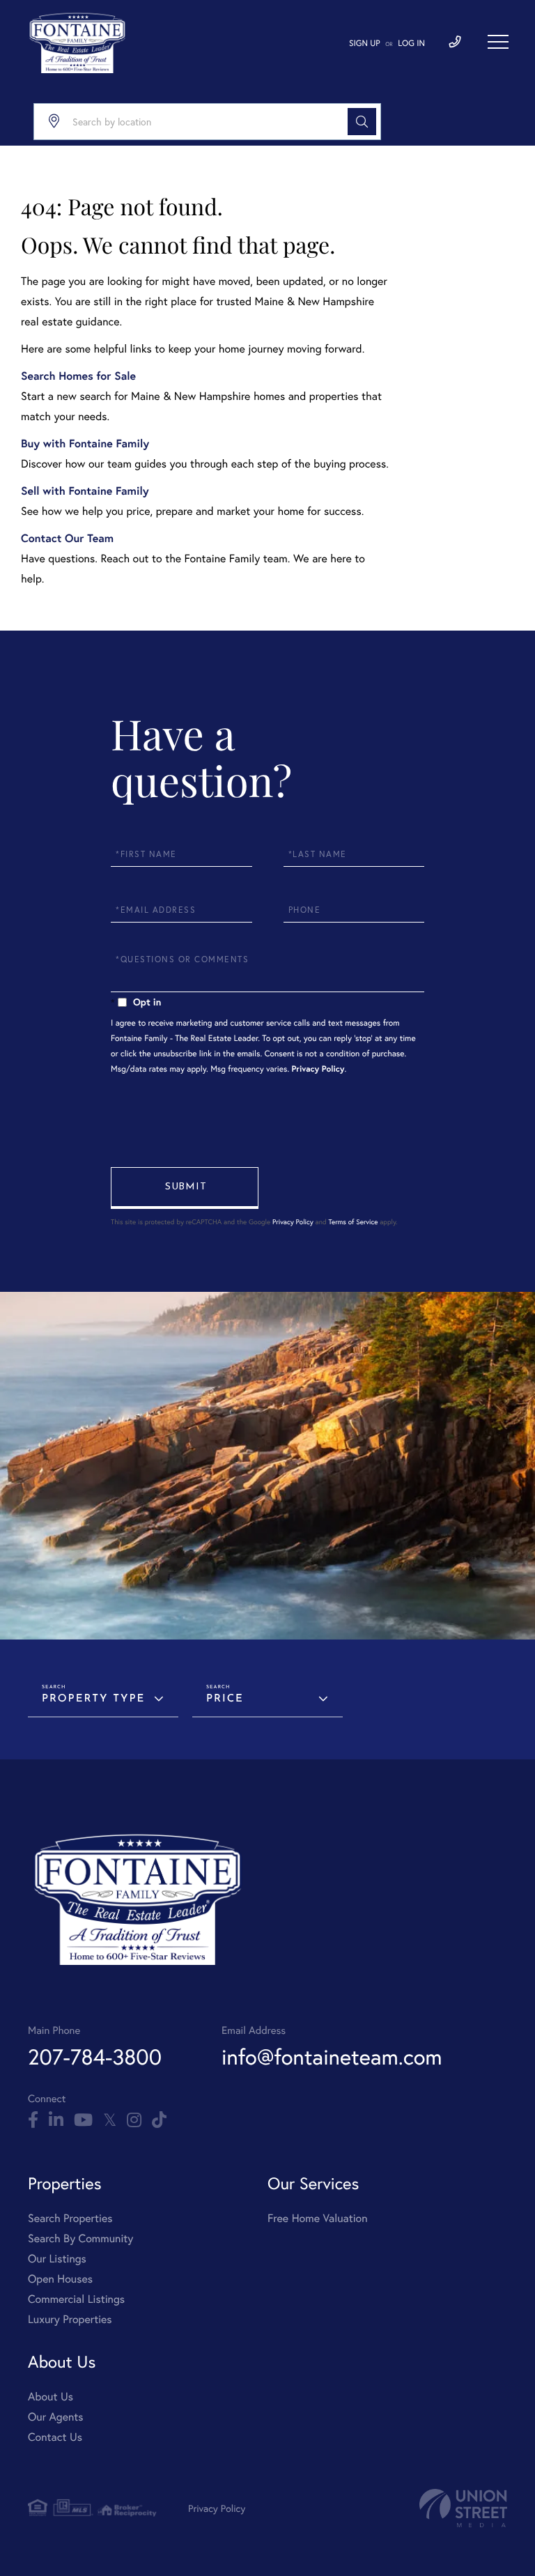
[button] (362, 122)
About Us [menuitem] (51, 2397)
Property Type (93, 1699)
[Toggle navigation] (498, 42)
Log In (411, 44)
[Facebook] (33, 2120)
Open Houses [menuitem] (60, 2279)
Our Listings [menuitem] (57, 2259)
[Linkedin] (56, 2120)
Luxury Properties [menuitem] (70, 2319)
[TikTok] (159, 2120)
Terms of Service (353, 1222)
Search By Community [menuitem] (80, 2238)
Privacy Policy (318, 1069)
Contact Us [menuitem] (55, 2437)
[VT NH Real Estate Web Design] (463, 2508)
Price (225, 1699)
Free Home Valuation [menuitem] (318, 2218)
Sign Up (365, 44)
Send (185, 1188)
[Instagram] (134, 2120)
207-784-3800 (95, 2057)
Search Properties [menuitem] (70, 2218)
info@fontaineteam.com (332, 2057)
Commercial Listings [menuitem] (76, 2299)
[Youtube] (83, 2120)
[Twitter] (110, 2120)
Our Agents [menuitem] (56, 2417)
